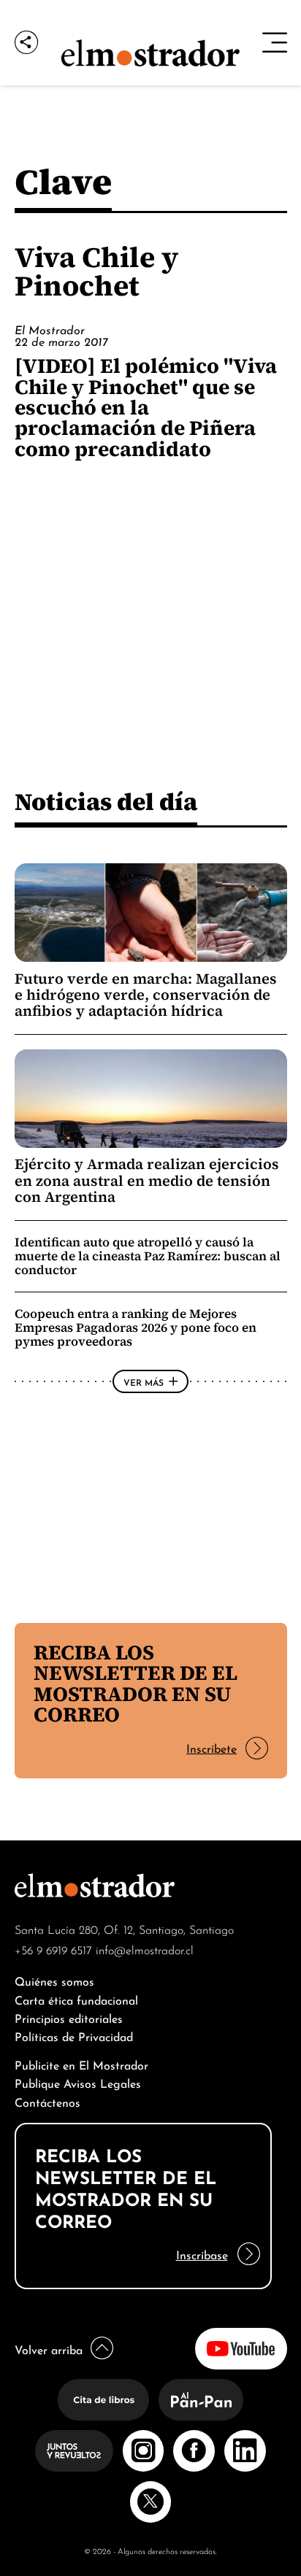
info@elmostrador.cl (145, 1949)
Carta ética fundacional (76, 1999)
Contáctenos (47, 2101)
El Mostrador (50, 329)
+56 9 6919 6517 (53, 1949)
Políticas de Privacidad (74, 2036)
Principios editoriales (69, 2017)
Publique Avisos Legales (78, 2082)
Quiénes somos (54, 1980)
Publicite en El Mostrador (81, 2064)
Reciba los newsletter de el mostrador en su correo (136, 1683)
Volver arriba (49, 2349)
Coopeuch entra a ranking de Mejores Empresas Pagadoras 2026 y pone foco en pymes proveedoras (136, 1327)
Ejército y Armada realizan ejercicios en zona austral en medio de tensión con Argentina (147, 1180)
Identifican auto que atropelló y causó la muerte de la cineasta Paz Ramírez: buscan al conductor (148, 1256)
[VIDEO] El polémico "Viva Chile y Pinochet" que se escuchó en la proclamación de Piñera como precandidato (146, 407)
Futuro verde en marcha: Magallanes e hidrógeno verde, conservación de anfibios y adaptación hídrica (146, 995)
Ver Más (144, 1381)
